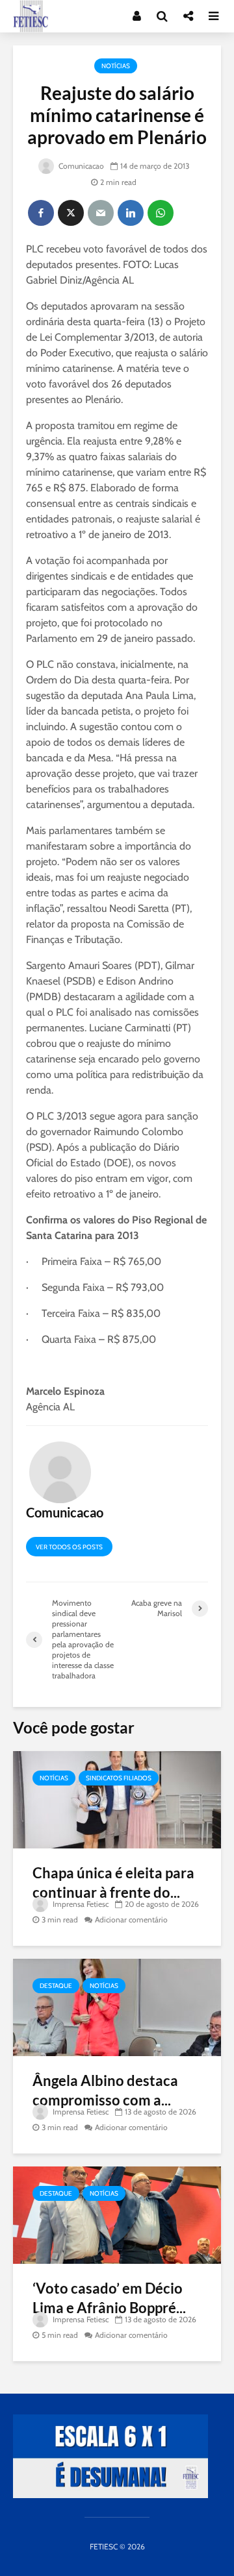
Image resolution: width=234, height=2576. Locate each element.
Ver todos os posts (69, 1547)
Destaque (56, 1986)
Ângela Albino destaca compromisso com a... (105, 2090)
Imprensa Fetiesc (80, 1904)
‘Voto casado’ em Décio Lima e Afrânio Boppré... (109, 2298)
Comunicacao (80, 166)
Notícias (116, 66)
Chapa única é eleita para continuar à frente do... (113, 1883)
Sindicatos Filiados (119, 1778)
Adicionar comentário (131, 1920)
